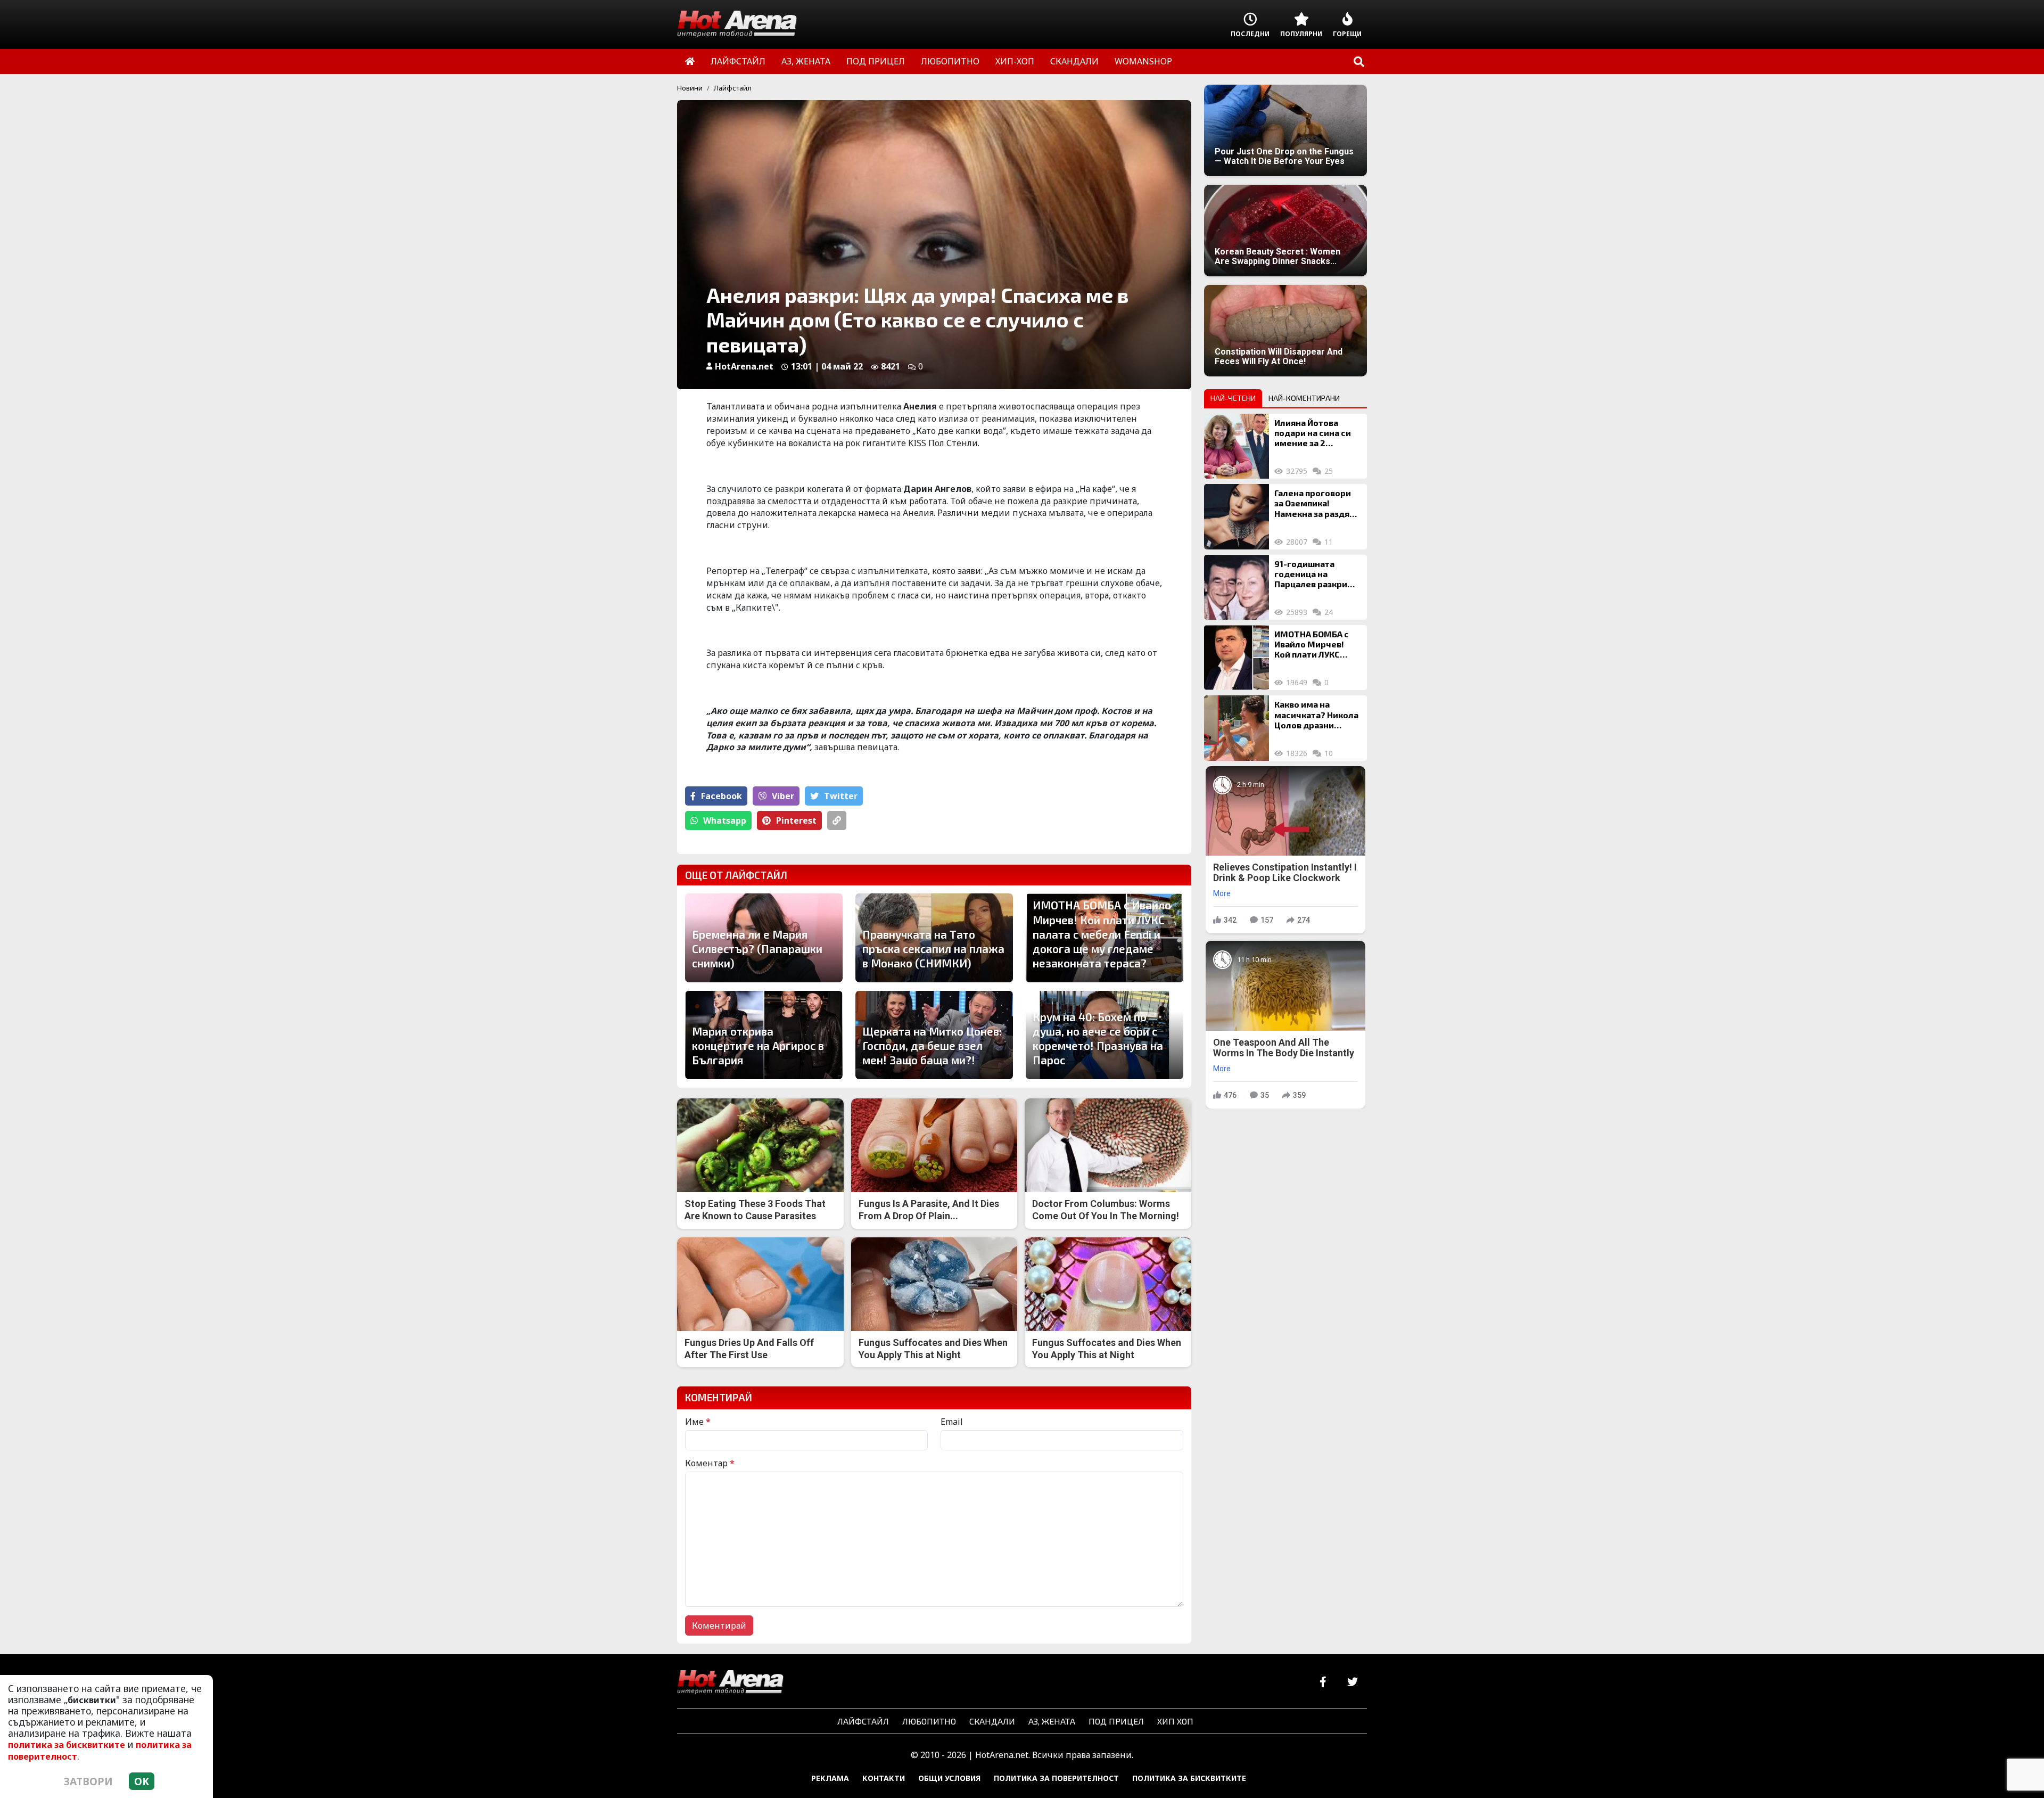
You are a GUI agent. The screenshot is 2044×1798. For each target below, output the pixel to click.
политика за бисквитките (67, 1745)
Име (698, 1422)
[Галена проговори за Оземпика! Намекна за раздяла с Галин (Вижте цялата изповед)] (1237, 516)
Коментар (710, 1463)
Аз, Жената (1052, 1721)
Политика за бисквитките (1189, 1778)
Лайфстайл (733, 88)
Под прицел (1116, 1721)
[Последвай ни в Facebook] (1323, 1682)
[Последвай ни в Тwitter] (1352, 1682)
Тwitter (841, 796)
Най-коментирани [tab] (1304, 398)
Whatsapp (725, 820)
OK (142, 1781)
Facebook (722, 796)
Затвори (88, 1781)
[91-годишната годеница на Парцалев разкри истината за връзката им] (1237, 587)
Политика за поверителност (1056, 1778)
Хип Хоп (1175, 1721)
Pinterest (796, 820)
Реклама (830, 1778)
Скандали (992, 1721)
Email (952, 1422)
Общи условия (949, 1778)
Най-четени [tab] (1233, 398)
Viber (783, 796)
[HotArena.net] (730, 1682)
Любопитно (929, 1721)
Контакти (884, 1778)
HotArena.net (744, 366)
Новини (690, 88)
